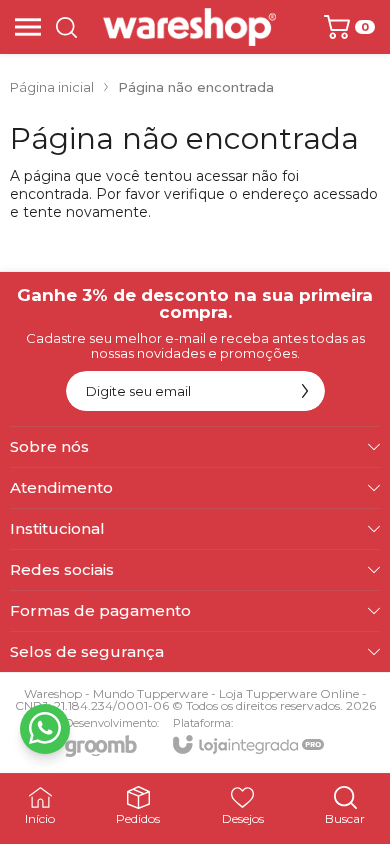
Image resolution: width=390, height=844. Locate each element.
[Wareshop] (189, 27)
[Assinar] (305, 391)
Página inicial (52, 87)
